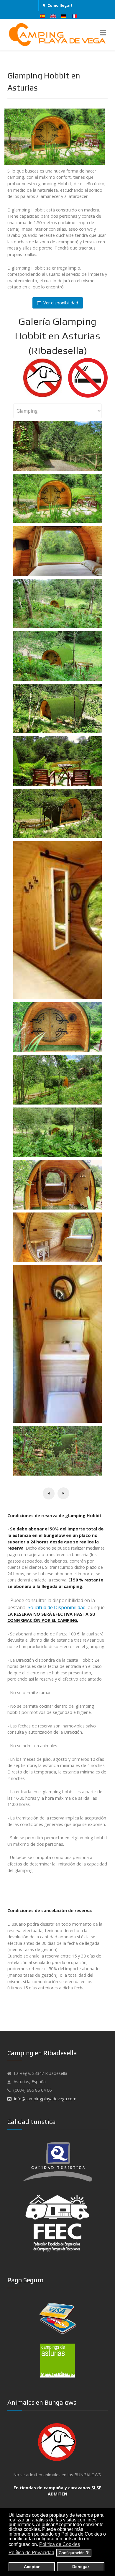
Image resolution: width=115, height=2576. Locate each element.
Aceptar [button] (32, 2567)
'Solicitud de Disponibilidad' (57, 1607)
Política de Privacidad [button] (31, 2553)
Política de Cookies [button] (60, 2544)
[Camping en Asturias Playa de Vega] (57, 35)
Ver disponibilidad (60, 303)
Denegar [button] (81, 2567)
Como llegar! (60, 5)
